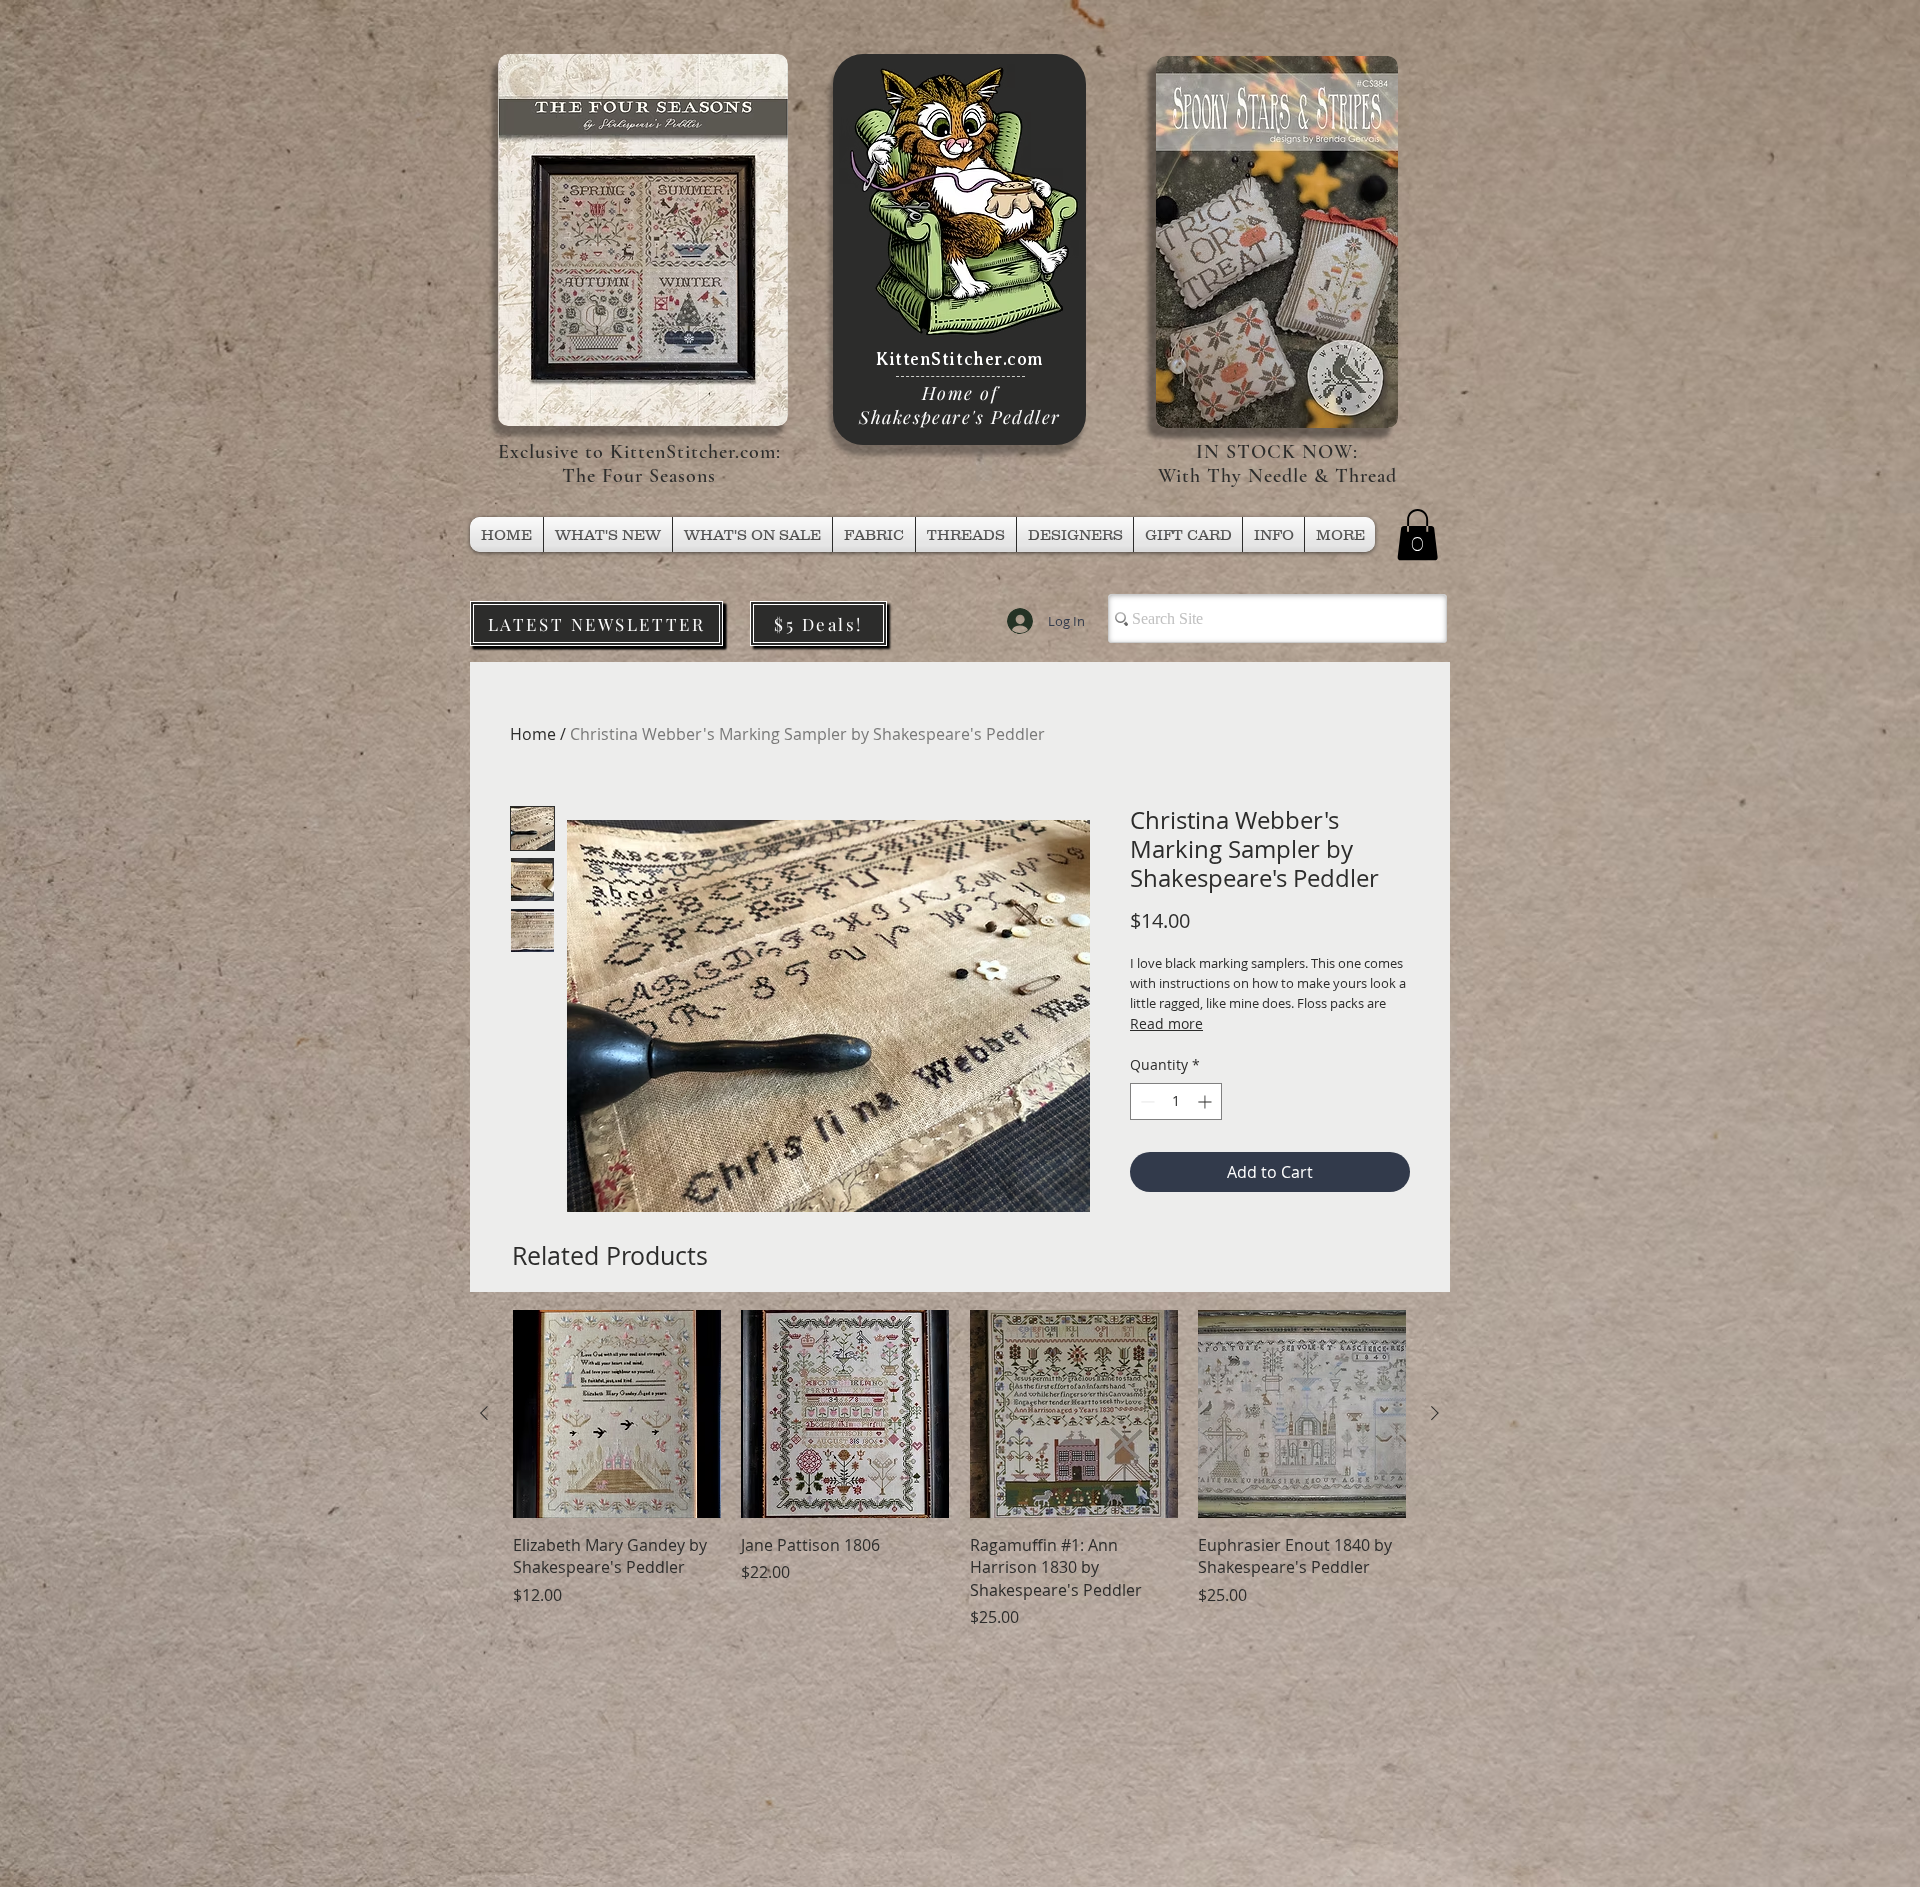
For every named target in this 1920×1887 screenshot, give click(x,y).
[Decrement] (1145, 1101)
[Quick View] (617, 1414)
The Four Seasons (639, 476)
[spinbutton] (1176, 1101)
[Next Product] (1435, 1413)
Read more (1166, 1023)
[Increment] (1206, 1101)
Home (533, 734)
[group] (959, 1469)
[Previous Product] (484, 1413)
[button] (966, 534)
